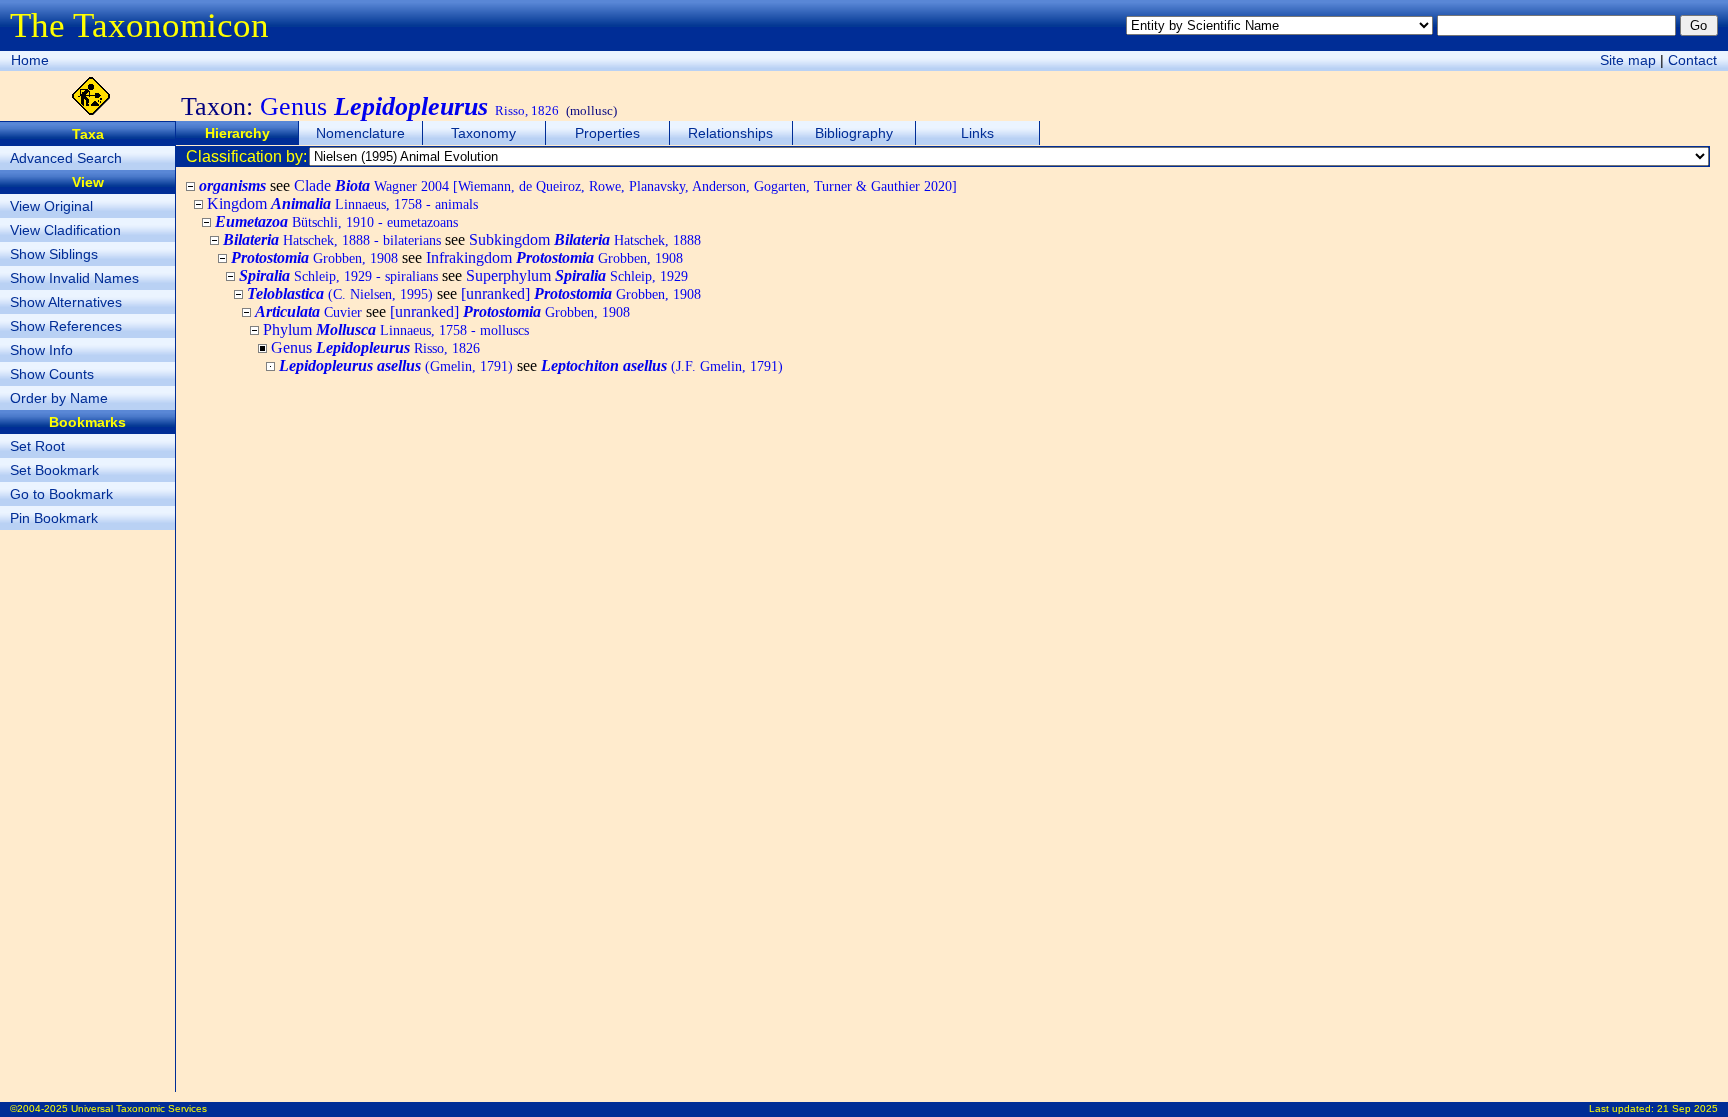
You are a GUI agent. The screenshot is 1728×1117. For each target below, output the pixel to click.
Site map (1628, 60)
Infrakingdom (554, 257)
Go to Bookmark (61, 494)
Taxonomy (483, 133)
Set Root (37, 446)
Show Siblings (54, 254)
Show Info (41, 350)
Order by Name (59, 398)
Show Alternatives (66, 302)
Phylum (396, 329)
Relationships (730, 133)
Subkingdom (585, 239)
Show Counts (52, 374)
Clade (625, 185)
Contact (1692, 60)
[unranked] (581, 293)
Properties (607, 133)
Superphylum (577, 275)
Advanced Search (66, 158)
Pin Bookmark (54, 518)
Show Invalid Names (74, 278)
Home (30, 60)
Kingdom (342, 203)
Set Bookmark (54, 470)
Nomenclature (360, 133)
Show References (66, 326)
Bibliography (854, 133)
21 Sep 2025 (1687, 1108)
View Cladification (65, 230)
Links (977, 133)
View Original (51, 206)
